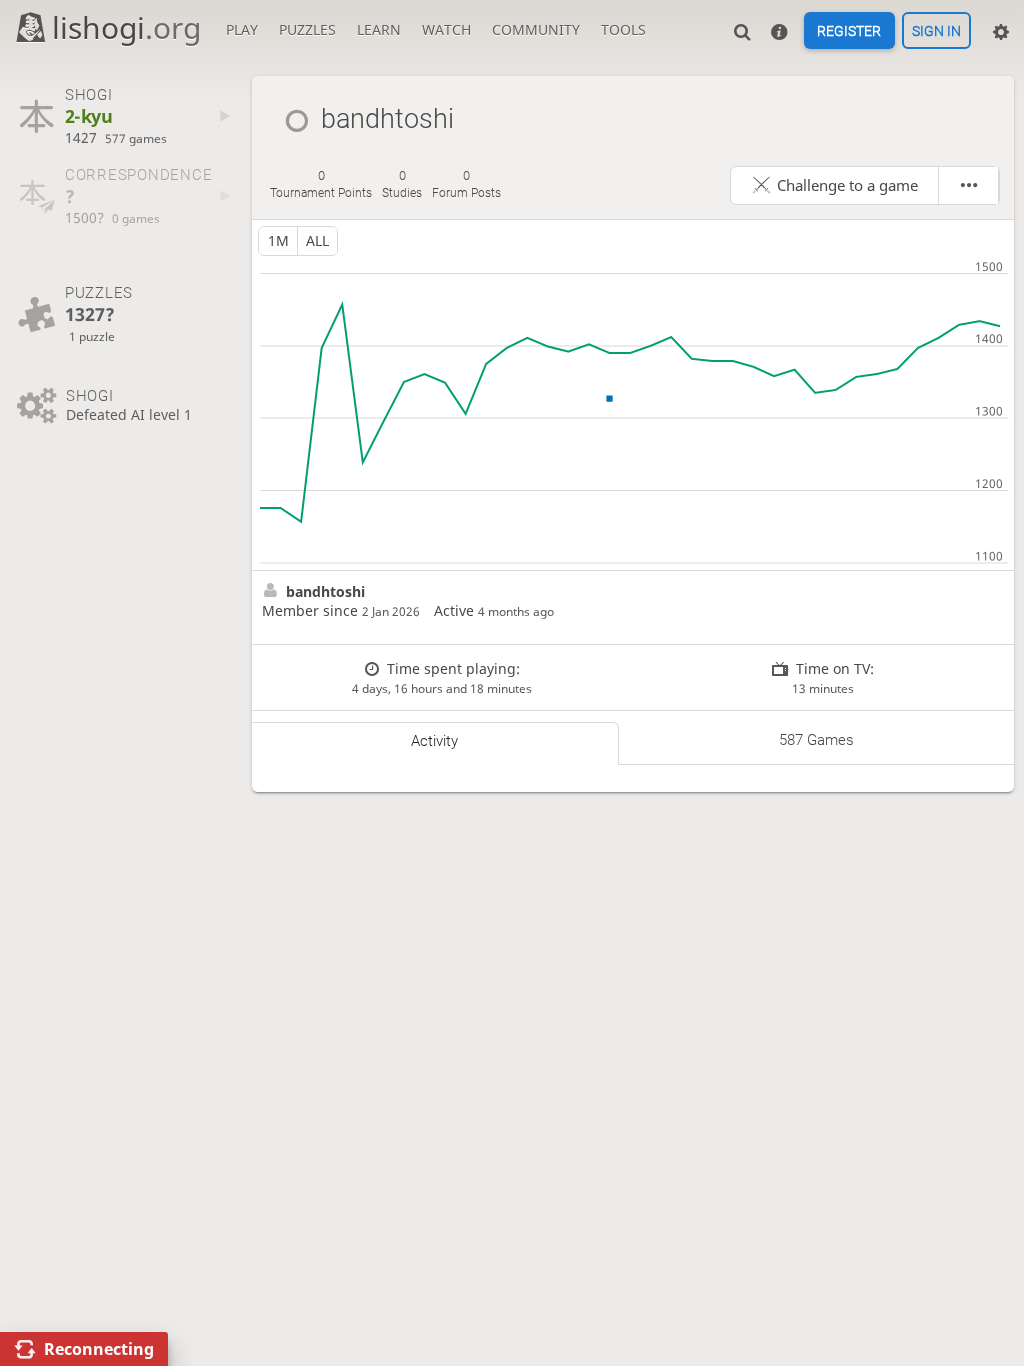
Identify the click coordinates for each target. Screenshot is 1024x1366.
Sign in (936, 31)
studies (402, 184)
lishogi (126, 27)
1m (278, 240)
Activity (434, 741)
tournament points (321, 184)
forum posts (466, 184)
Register (849, 31)
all (317, 240)
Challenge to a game (847, 185)
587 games (816, 740)
